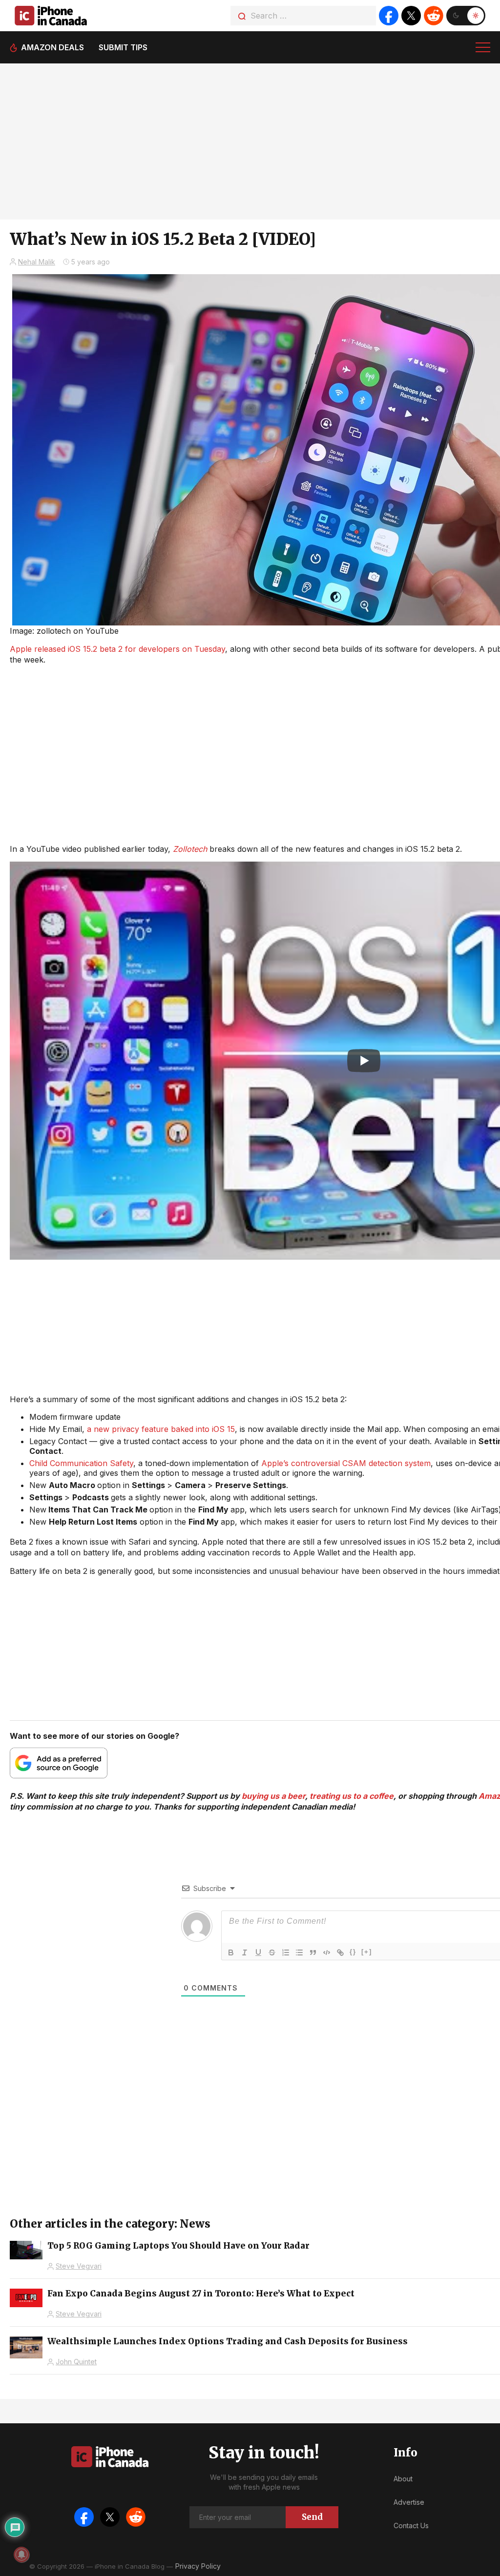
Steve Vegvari (79, 2266)
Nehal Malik (37, 262)
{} (353, 1952)
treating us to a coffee (352, 1796)
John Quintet (76, 2362)
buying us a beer (273, 1796)
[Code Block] (327, 1952)
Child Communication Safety (81, 1463)
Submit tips (123, 47)
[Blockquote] (313, 1952)
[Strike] (272, 1952)
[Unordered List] (299, 1952)
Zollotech (190, 849)
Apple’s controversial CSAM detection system (346, 1463)
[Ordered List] (286, 1952)
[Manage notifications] (21, 2555)
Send (312, 2517)
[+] (367, 1952)
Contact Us (411, 2526)
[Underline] (258, 1952)
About (403, 2479)
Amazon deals (52, 47)
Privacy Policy (198, 2566)
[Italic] (245, 1952)
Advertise (409, 2502)
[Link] (340, 1952)
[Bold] (231, 1952)
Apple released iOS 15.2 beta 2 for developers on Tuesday (117, 649)
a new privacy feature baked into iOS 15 (161, 1429)
